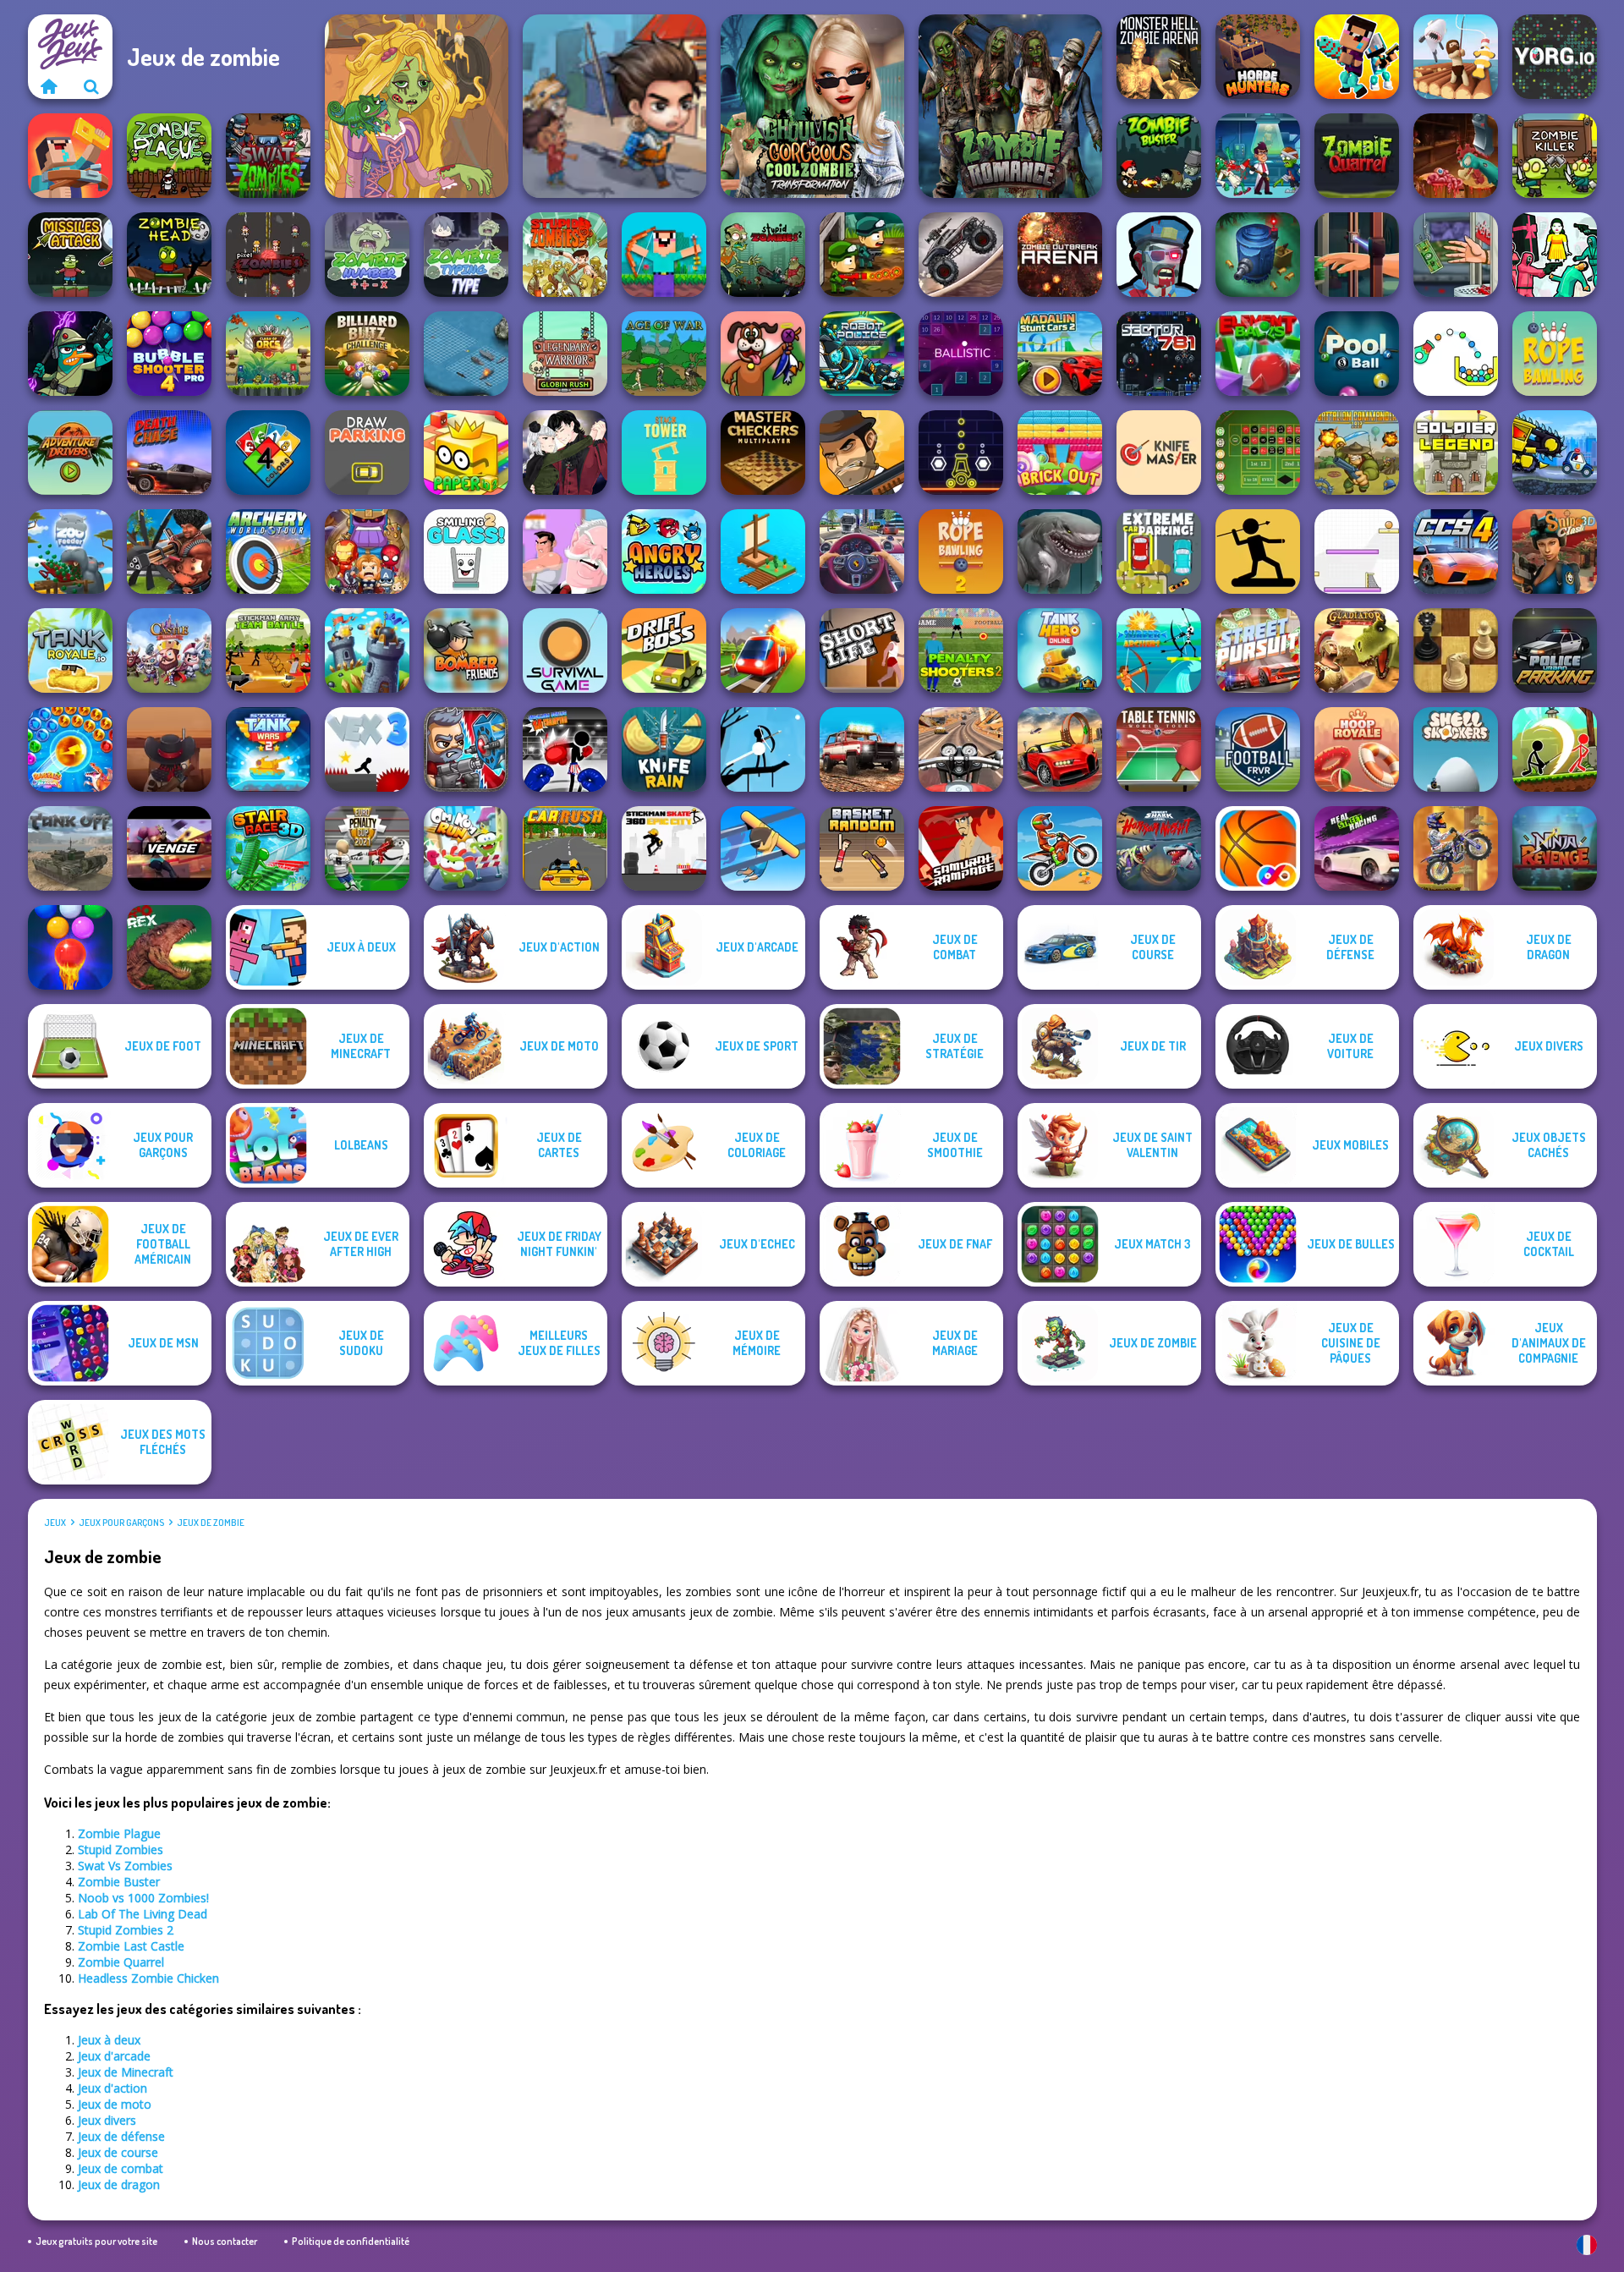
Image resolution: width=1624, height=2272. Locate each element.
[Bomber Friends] (466, 650)
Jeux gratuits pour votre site (96, 2241)
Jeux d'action (112, 2088)
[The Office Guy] (565, 552)
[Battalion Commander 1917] (1357, 453)
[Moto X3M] (1060, 848)
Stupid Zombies (121, 1849)
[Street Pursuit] (1258, 650)
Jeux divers (107, 2120)
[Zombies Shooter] (1159, 255)
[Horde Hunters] (1258, 57)
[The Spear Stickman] (1258, 552)
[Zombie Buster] (1159, 156)
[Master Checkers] (763, 453)
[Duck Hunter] (763, 354)
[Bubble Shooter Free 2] (70, 947)
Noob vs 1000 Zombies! (143, 1898)
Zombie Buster (119, 1882)
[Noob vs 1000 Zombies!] (664, 255)
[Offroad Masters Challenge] (862, 749)
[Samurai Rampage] (961, 848)
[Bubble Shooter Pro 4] (169, 354)
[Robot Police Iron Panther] (862, 354)
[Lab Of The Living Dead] (1258, 156)
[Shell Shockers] (1456, 749)
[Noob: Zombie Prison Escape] (70, 156)
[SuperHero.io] (367, 552)
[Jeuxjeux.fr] (49, 86)
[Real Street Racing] (1357, 848)
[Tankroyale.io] (70, 650)
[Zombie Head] (169, 255)
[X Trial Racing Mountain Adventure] (1456, 848)
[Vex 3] (367, 749)
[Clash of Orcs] (268, 354)
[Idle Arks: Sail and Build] (763, 552)
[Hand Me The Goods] (1357, 255)
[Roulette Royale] (1258, 453)
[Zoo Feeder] (70, 552)
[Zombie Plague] (169, 156)
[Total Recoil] (466, 749)
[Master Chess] (1456, 650)
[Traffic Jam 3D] (862, 552)
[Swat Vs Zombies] (268, 156)
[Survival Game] (565, 650)
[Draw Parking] (367, 453)
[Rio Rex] (169, 947)
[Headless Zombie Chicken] (1456, 156)
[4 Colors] (268, 453)
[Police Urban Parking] (1555, 650)
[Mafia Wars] (862, 453)
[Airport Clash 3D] (169, 552)
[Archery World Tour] (268, 552)
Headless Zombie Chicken (148, 1978)
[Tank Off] (70, 848)
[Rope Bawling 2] (961, 552)
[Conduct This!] (763, 650)
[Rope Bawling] (1555, 354)
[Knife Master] (1159, 453)
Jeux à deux (109, 2040)
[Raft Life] (1456, 57)
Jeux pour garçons (121, 1523)
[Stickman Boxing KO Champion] (565, 749)
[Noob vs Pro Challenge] (1357, 57)
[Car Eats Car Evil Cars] (1555, 453)
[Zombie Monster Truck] (961, 255)
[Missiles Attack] (70, 255)
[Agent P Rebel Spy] (70, 354)
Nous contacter (225, 2241)
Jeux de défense (121, 2136)
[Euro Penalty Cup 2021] (367, 848)
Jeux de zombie (211, 1523)
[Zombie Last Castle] (862, 255)
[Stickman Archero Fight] (1555, 749)
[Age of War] (664, 354)
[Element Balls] (1258, 354)
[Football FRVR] (1258, 749)
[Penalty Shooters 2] (961, 650)
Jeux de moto (115, 2104)
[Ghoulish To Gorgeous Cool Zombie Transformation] (812, 106)
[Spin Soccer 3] (1357, 552)
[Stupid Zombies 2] (763, 255)
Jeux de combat (121, 2168)
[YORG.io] (1555, 57)
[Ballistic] (961, 354)
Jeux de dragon (119, 2184)
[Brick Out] (1060, 453)
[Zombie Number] (367, 255)
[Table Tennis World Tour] (1159, 749)
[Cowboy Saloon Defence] (169, 749)
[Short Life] (862, 650)
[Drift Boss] (664, 650)
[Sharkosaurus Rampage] (1060, 552)
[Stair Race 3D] (268, 848)
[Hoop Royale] (1357, 749)
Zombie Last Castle (131, 1946)
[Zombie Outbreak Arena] (1060, 255)
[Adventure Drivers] (70, 453)
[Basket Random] (862, 848)
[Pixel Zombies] (268, 255)
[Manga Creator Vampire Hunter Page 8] (565, 453)
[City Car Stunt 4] (1456, 552)
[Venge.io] (169, 848)
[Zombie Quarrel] (1357, 156)
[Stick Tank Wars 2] (268, 749)
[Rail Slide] (763, 848)
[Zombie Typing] (466, 255)
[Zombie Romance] (1010, 106)
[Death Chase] (169, 453)
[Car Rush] (565, 848)
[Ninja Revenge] (1555, 848)
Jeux (55, 1523)
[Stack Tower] (664, 453)
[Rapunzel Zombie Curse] (417, 106)
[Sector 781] (1159, 354)
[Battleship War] (466, 354)
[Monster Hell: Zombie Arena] (1159, 57)
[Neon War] (961, 453)
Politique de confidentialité (351, 2241)
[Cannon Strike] (1456, 354)
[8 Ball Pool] (1357, 354)
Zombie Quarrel (121, 1962)
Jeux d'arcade (114, 2056)
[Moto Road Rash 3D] (961, 749)
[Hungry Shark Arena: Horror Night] (1159, 848)
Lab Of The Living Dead (143, 1914)
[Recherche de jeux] (91, 86)
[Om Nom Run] (466, 848)
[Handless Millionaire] (1456, 255)
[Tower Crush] (367, 650)
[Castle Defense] (169, 650)
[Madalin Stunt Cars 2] (1060, 354)
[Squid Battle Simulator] (1555, 255)
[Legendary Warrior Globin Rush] (565, 354)
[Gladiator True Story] (1357, 650)
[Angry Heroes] (664, 552)
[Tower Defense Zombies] (1258, 255)
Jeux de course (118, 2152)
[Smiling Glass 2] (466, 552)
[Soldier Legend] (1456, 453)
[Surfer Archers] (1159, 650)
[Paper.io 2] (466, 453)
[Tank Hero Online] (1060, 650)
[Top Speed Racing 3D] (1060, 749)
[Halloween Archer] (763, 749)
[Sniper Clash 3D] (1555, 552)
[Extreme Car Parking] (1159, 552)
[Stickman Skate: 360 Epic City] (664, 848)
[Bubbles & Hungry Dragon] (70, 749)
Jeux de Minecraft (126, 2072)
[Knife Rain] (664, 749)
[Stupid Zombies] (565, 255)
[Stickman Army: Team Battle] (268, 650)
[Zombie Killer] (1555, 156)
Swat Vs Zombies (125, 1866)
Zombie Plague (119, 1833)
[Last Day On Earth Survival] (614, 106)
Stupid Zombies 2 (126, 1930)
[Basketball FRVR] (1258, 848)
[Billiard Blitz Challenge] (367, 354)
